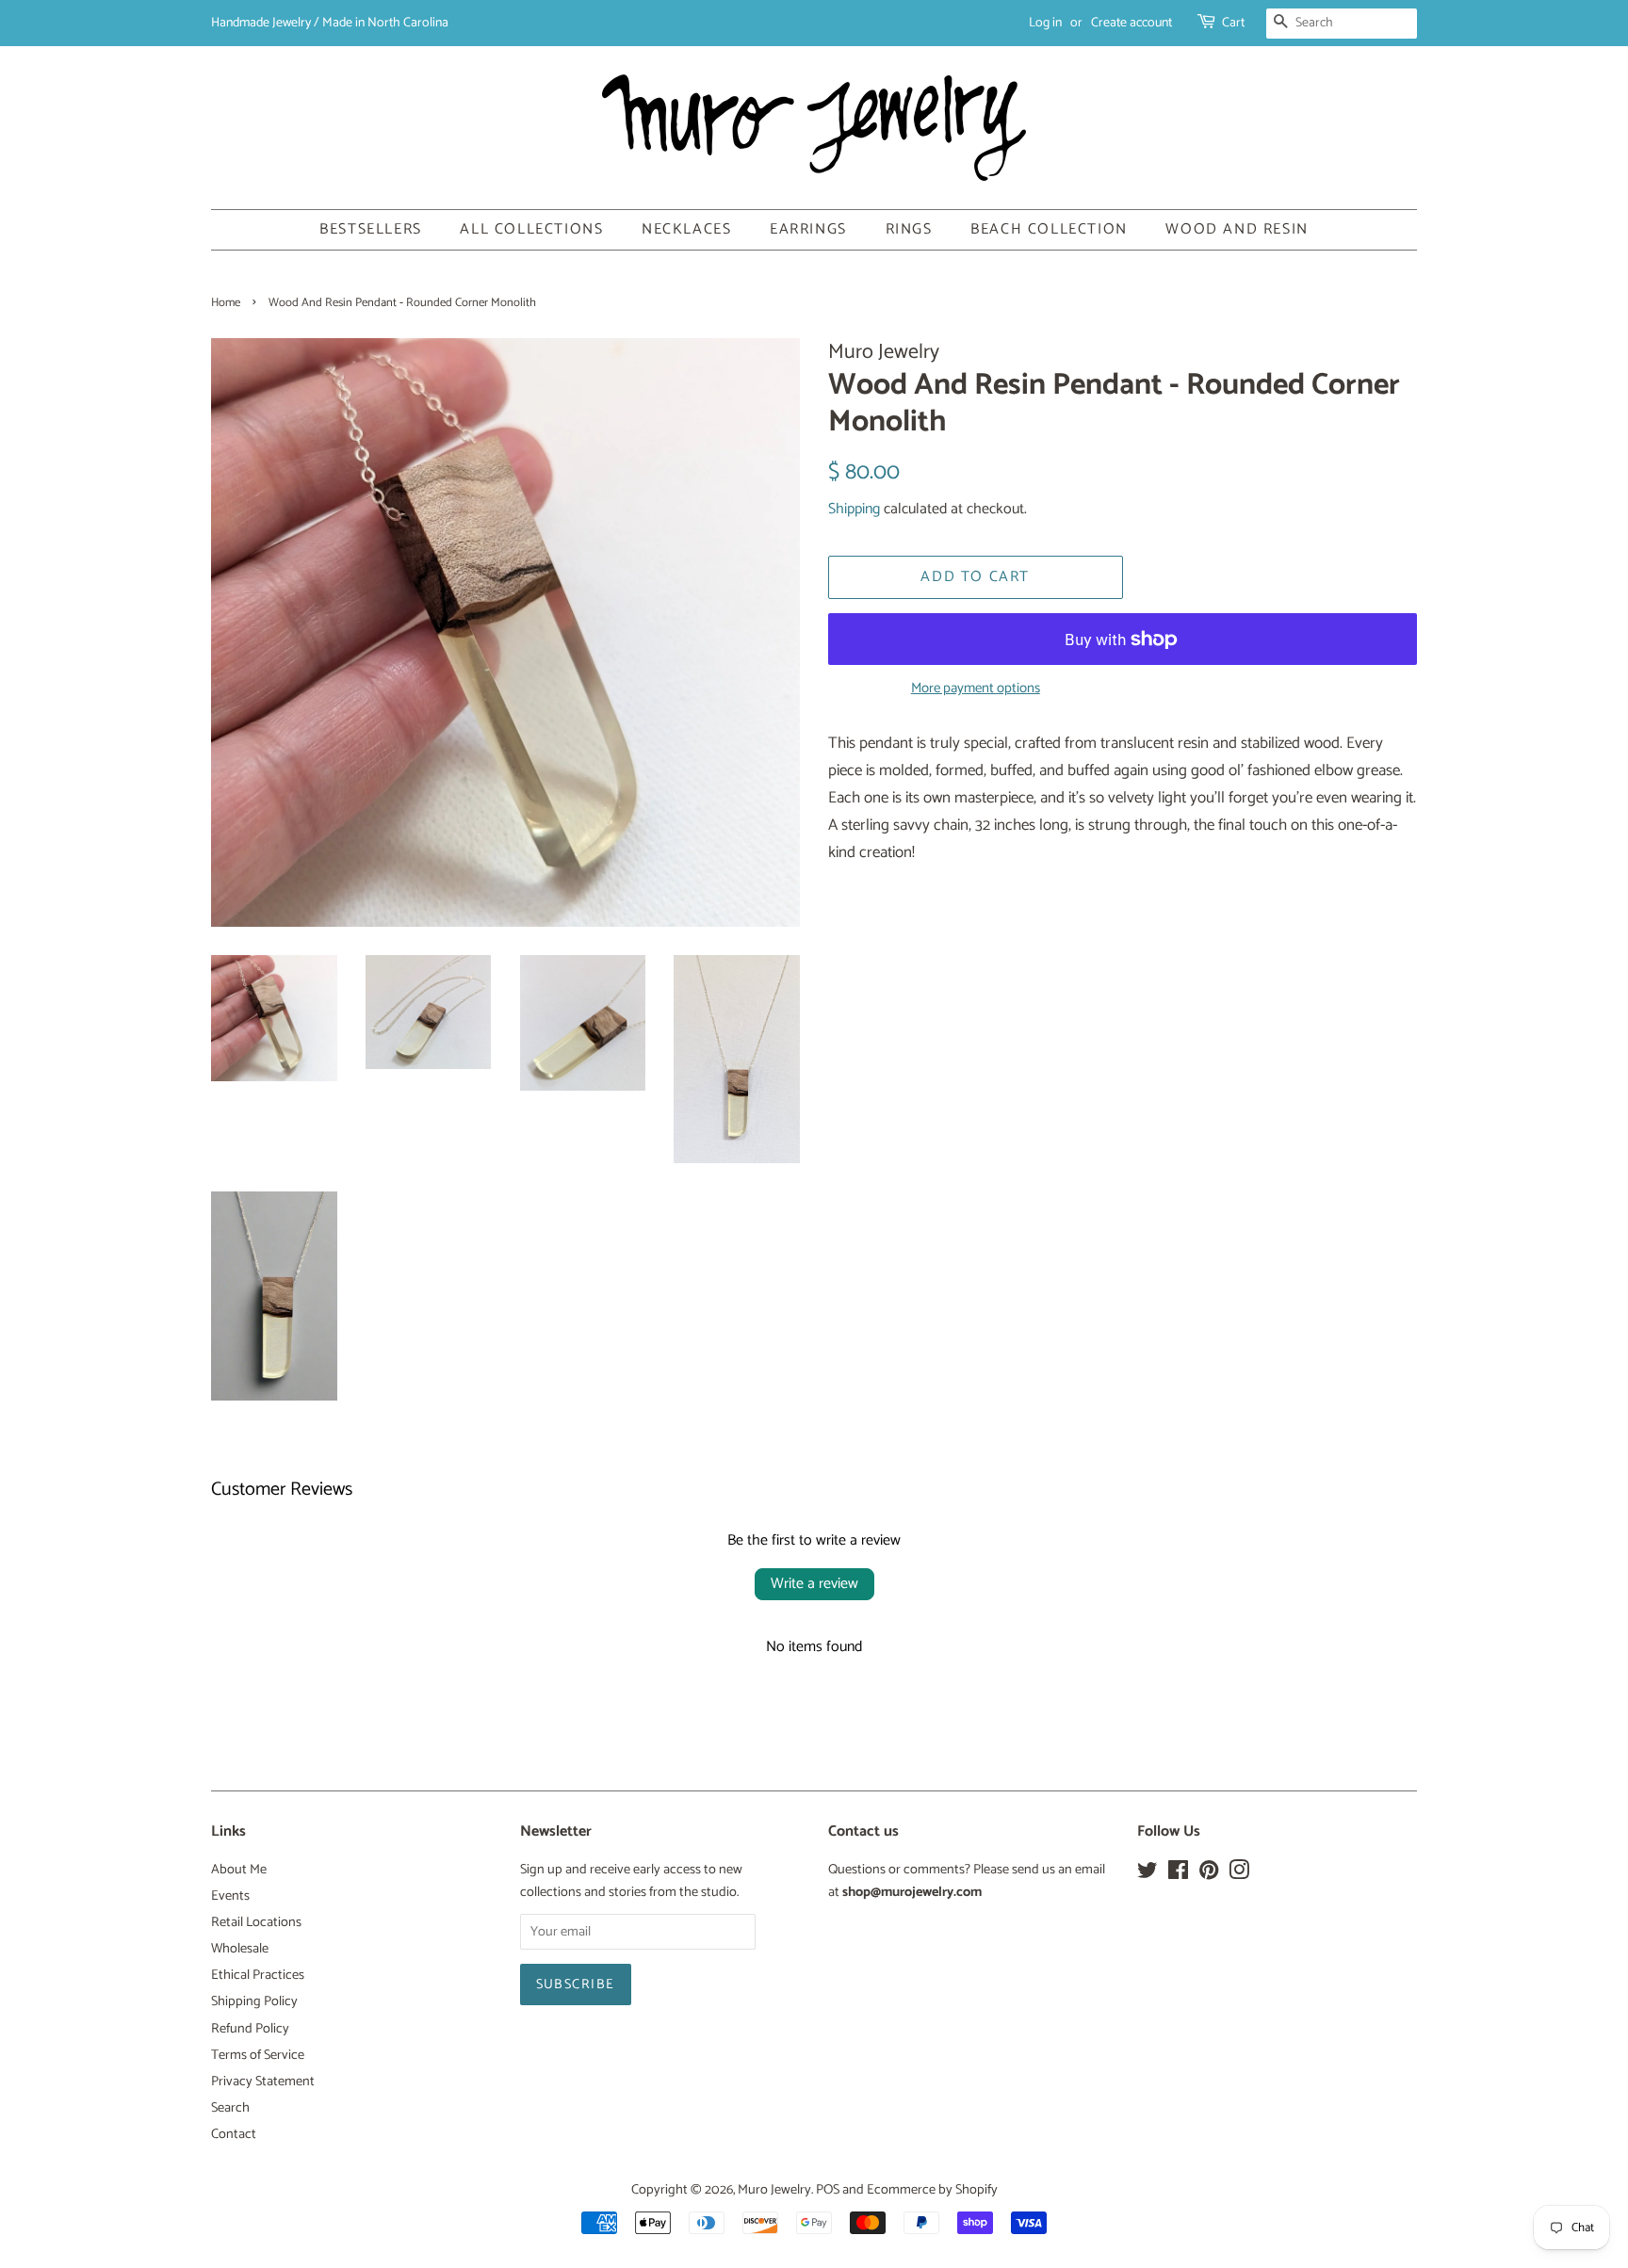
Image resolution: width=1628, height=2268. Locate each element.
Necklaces (686, 229)
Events (230, 1896)
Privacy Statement (263, 2082)
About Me (239, 1870)
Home (226, 303)
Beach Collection (1049, 229)
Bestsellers (371, 229)
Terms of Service (258, 2055)
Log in (1045, 23)
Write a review (814, 1584)
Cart (1233, 23)
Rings (909, 229)
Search (230, 2108)
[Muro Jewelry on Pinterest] (1209, 1874)
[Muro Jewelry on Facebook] (1178, 1874)
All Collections (531, 229)
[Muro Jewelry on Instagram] (1239, 1874)
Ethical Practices (258, 1975)
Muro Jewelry (774, 2190)
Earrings (808, 229)
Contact (234, 2134)
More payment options (976, 688)
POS (828, 2190)
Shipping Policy (254, 2001)
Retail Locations (256, 1922)
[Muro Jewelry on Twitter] (1148, 1874)
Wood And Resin (1237, 229)
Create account (1131, 23)
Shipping (854, 509)
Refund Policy (250, 2029)
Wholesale (240, 1949)
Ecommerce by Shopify (932, 2190)
